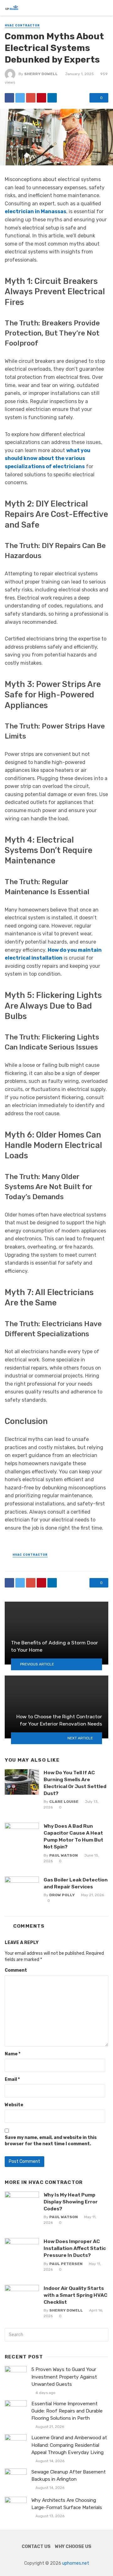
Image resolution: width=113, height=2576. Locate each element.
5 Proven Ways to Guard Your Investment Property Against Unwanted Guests (64, 2377)
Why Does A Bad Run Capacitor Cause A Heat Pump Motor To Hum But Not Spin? (73, 1836)
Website (14, 2105)
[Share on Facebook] (9, 98)
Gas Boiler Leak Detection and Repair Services (76, 1883)
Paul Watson (64, 1855)
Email (12, 2079)
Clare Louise (64, 1802)
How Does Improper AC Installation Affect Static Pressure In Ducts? (75, 2248)
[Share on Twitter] (20, 98)
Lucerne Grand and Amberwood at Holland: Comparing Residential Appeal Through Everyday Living (69, 2445)
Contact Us (36, 2547)
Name (13, 2054)
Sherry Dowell (41, 74)
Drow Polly (62, 1895)
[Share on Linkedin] (52, 98)
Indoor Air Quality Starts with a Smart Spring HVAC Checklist (75, 2295)
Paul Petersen (66, 2264)
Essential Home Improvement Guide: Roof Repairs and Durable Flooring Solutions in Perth (67, 2411)
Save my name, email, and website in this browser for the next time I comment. (51, 2141)
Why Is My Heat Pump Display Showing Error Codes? (71, 2202)
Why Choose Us (73, 2547)
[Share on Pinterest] (41, 98)
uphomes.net (76, 2563)
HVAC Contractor (22, 25)
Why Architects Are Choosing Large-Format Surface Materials (67, 2504)
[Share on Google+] (31, 98)
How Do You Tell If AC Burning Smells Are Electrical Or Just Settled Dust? (75, 1783)
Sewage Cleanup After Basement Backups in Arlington (69, 2476)
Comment (16, 1970)
